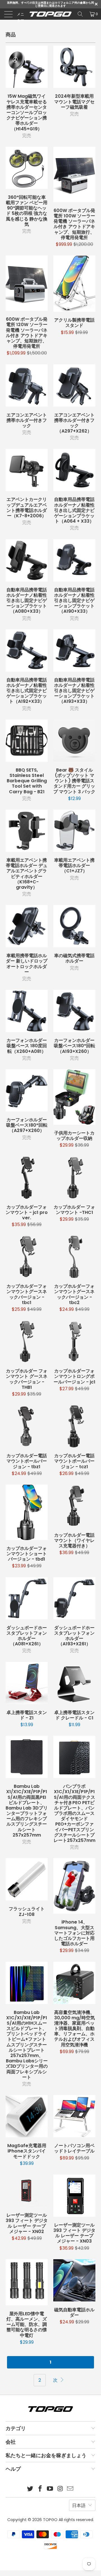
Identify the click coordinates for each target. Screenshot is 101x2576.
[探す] (80, 14)
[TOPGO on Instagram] (60, 2489)
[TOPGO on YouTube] (50, 2489)
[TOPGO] (50, 14)
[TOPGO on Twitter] (30, 2489)
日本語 (79, 2505)
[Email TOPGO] (70, 2489)
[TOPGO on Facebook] (40, 2489)
